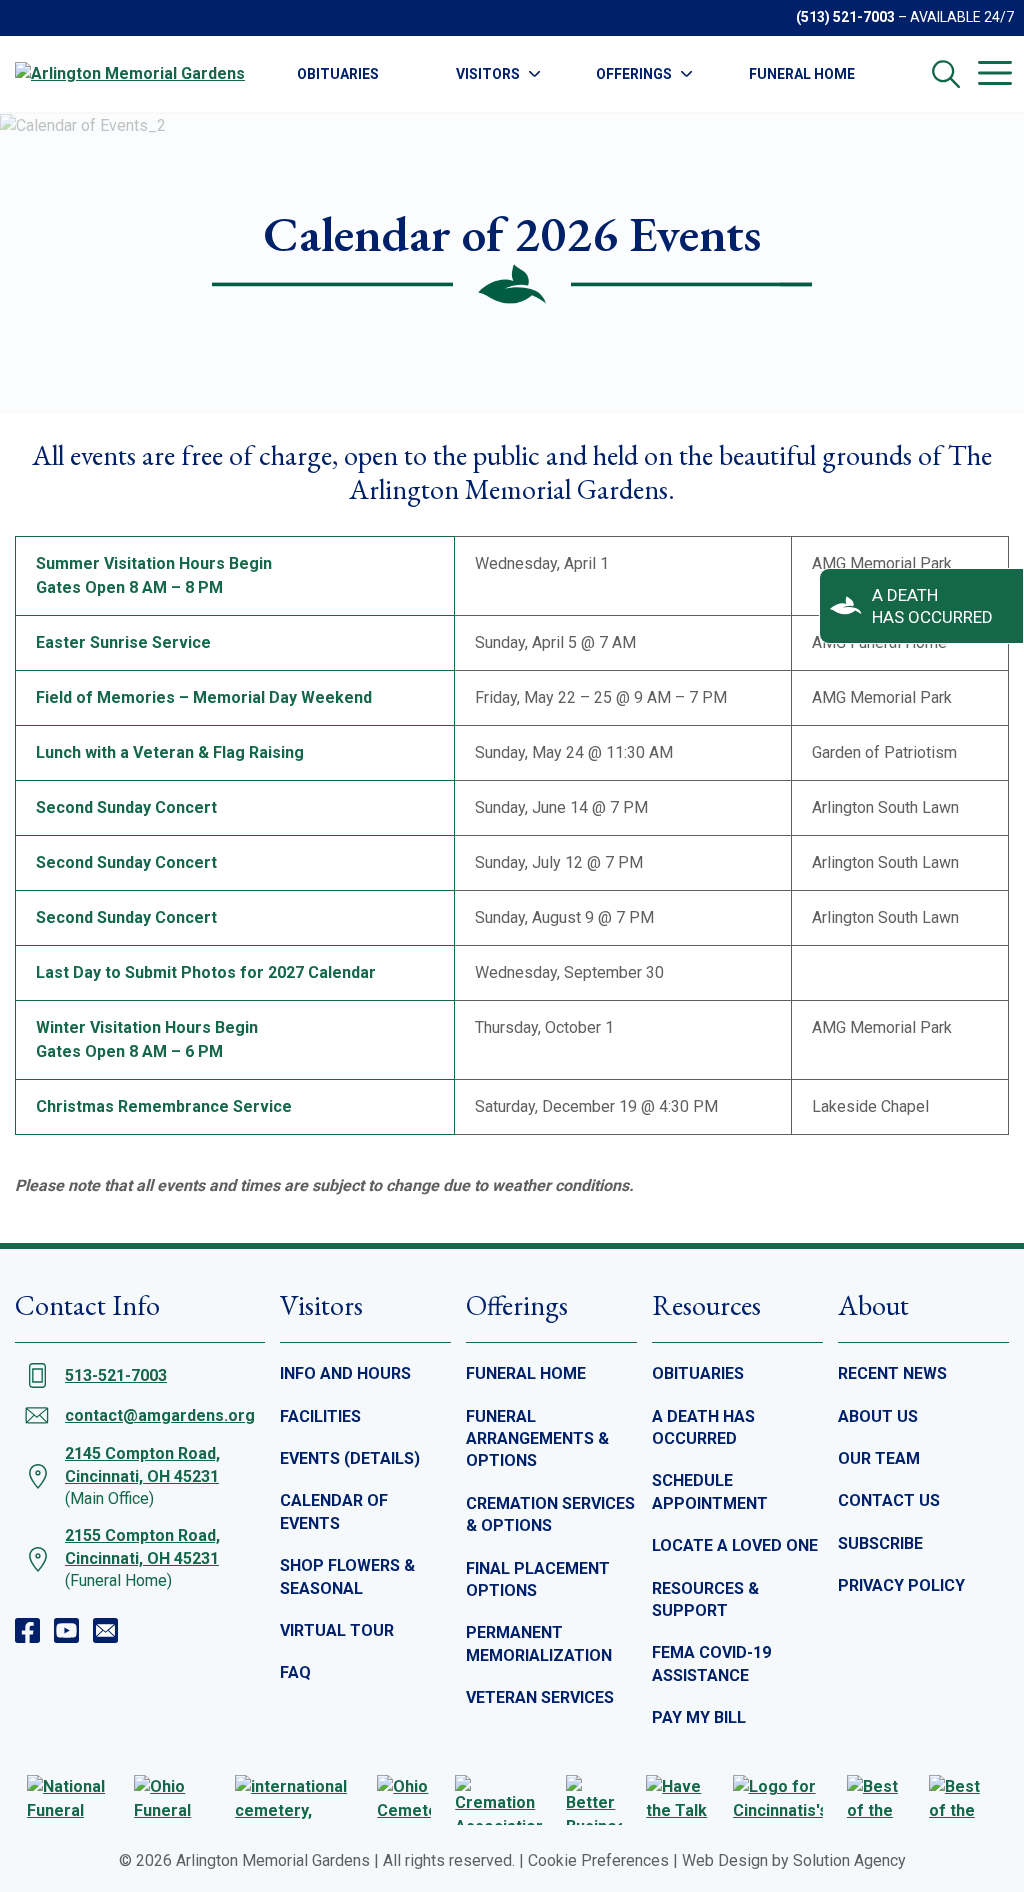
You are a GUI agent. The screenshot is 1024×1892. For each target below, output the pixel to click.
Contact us (889, 1500)
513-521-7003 (116, 1375)
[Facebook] (27, 1630)
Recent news (892, 1373)
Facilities (320, 1416)
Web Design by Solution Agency (794, 1860)
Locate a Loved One (735, 1545)
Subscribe (880, 1543)
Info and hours (345, 1373)
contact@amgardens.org (160, 1415)
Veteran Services (540, 1697)
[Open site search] (946, 74)
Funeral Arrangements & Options (537, 1439)
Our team (879, 1458)
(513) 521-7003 (845, 17)
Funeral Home (802, 74)
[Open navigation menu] (995, 73)
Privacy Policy (901, 1585)
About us (878, 1416)
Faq (295, 1672)
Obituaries (338, 74)
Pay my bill (699, 1717)
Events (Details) (350, 1458)
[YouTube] (66, 1630)
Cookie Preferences (598, 1860)
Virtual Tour (337, 1630)
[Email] (105, 1630)
